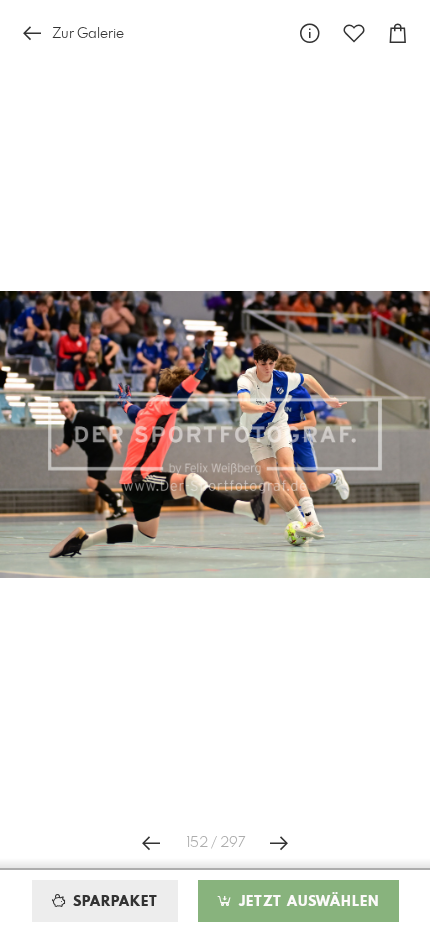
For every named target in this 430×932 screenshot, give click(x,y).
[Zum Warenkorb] (398, 33)
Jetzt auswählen (306, 902)
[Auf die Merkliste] (354, 33)
